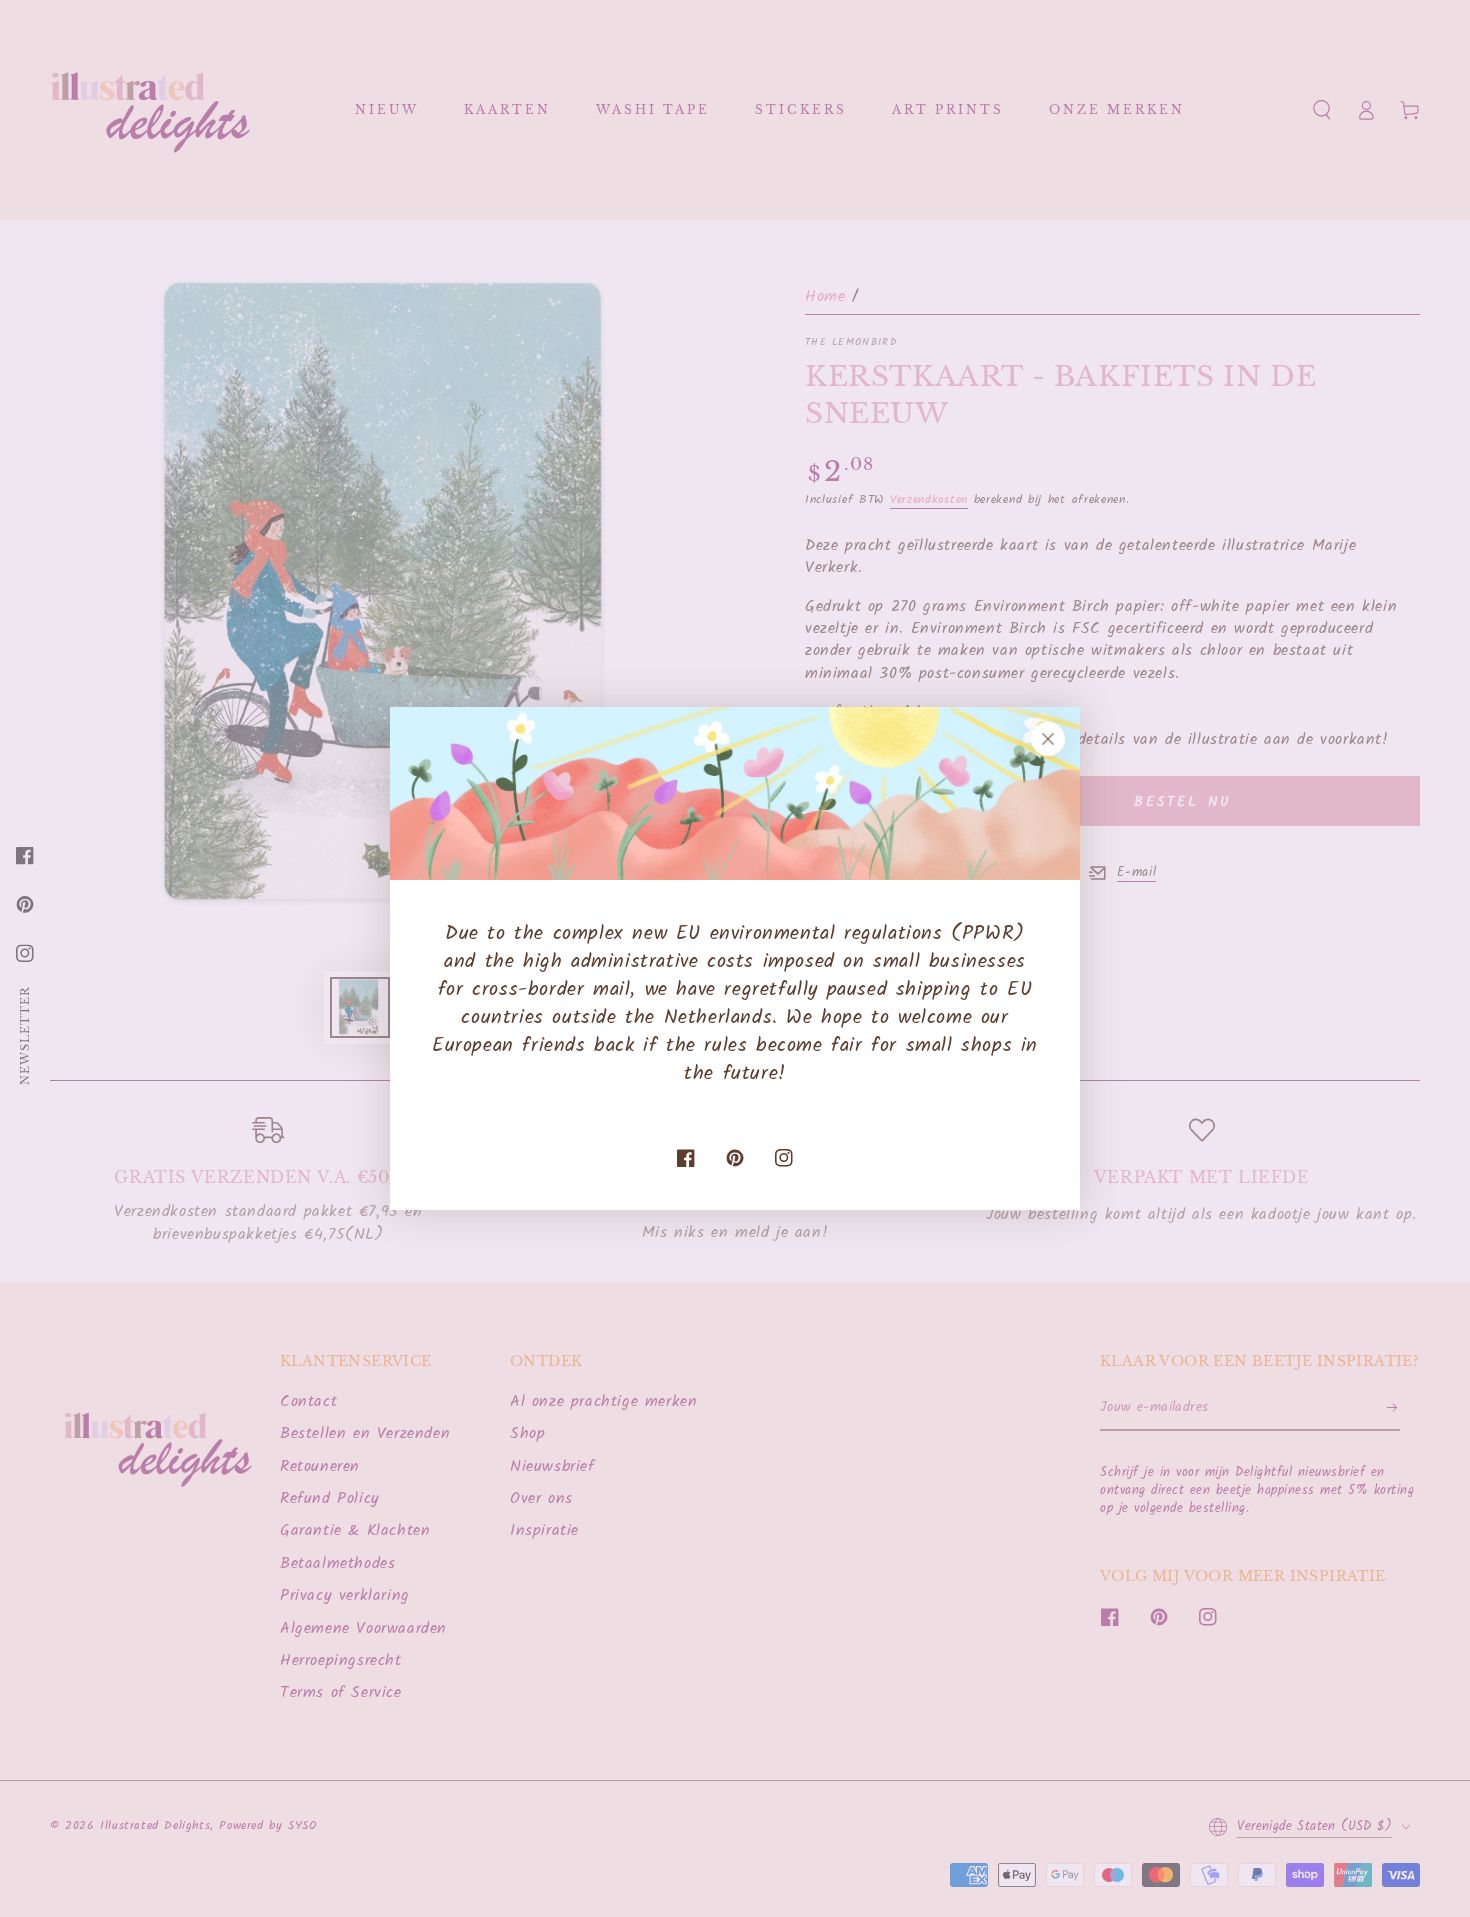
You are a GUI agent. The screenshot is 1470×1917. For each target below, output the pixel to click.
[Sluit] (1048, 739)
